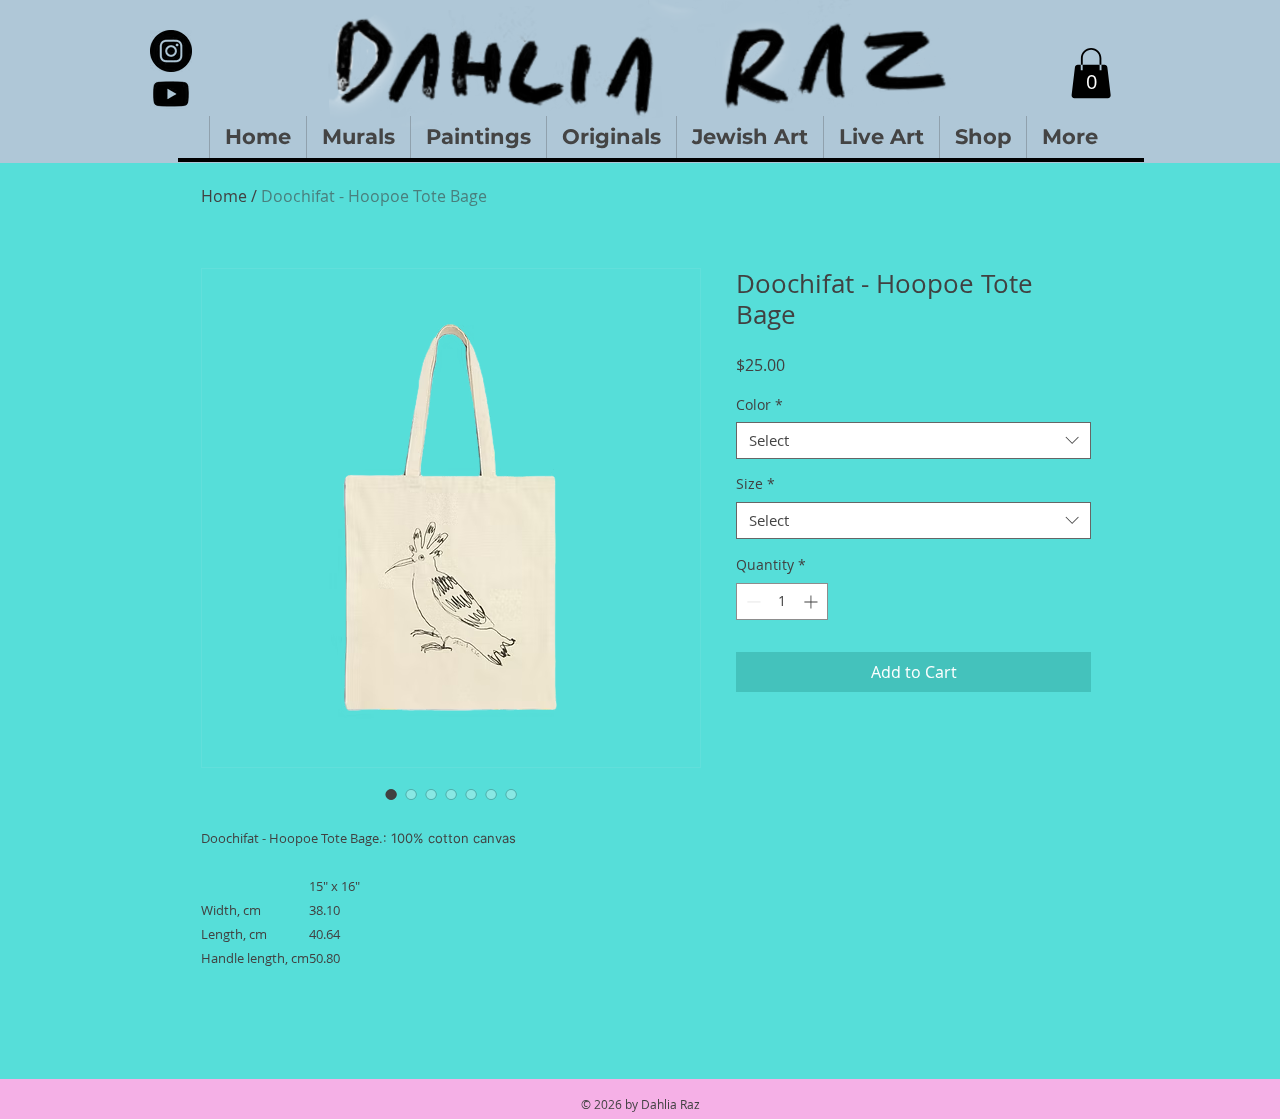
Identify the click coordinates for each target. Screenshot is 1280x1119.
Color (759, 405)
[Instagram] (171, 51)
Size (755, 484)
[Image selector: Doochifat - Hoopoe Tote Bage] (391, 794)
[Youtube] (171, 94)
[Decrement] (751, 601)
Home (224, 196)
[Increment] (812, 601)
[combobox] (913, 441)
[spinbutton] (782, 601)
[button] (1091, 73)
